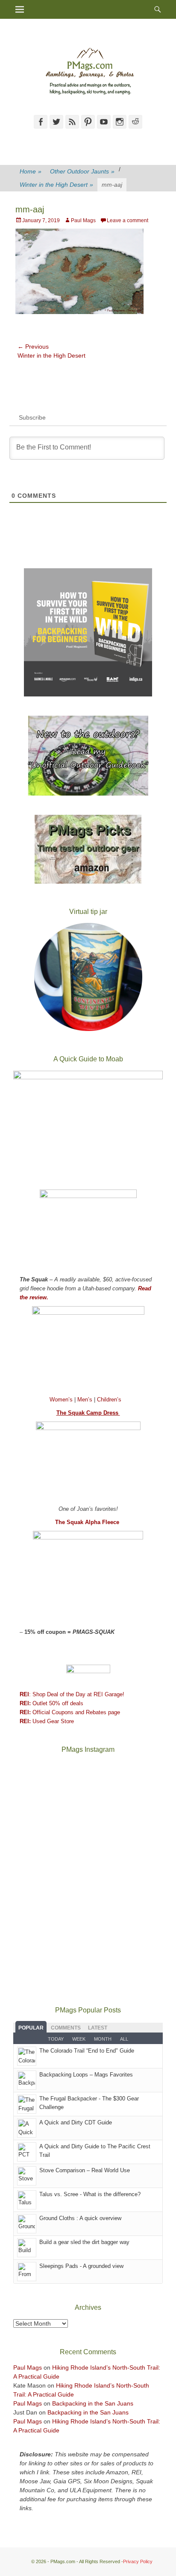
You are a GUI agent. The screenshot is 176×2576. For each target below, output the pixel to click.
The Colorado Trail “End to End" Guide (87, 2051)
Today (56, 2039)
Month (103, 2039)
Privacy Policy (138, 2561)
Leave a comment (128, 220)
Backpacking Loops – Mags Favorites (86, 2075)
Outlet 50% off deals (51, 1703)
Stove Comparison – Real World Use (85, 2170)
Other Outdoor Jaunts (82, 171)
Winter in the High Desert (56, 185)
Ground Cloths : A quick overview (80, 2218)
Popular (31, 2028)
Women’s (62, 1400)
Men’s (86, 1400)
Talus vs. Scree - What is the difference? (90, 2194)
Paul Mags (83, 220)
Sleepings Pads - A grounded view (81, 2266)
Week (79, 2039)
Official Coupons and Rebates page (70, 1712)
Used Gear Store (47, 1721)
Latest (98, 2028)
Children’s (109, 1400)
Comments (66, 2028)
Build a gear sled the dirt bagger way (84, 2242)
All (124, 2039)
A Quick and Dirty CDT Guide (76, 2122)
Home (31, 171)
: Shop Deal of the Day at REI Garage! (72, 1694)
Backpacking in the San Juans (93, 2403)
